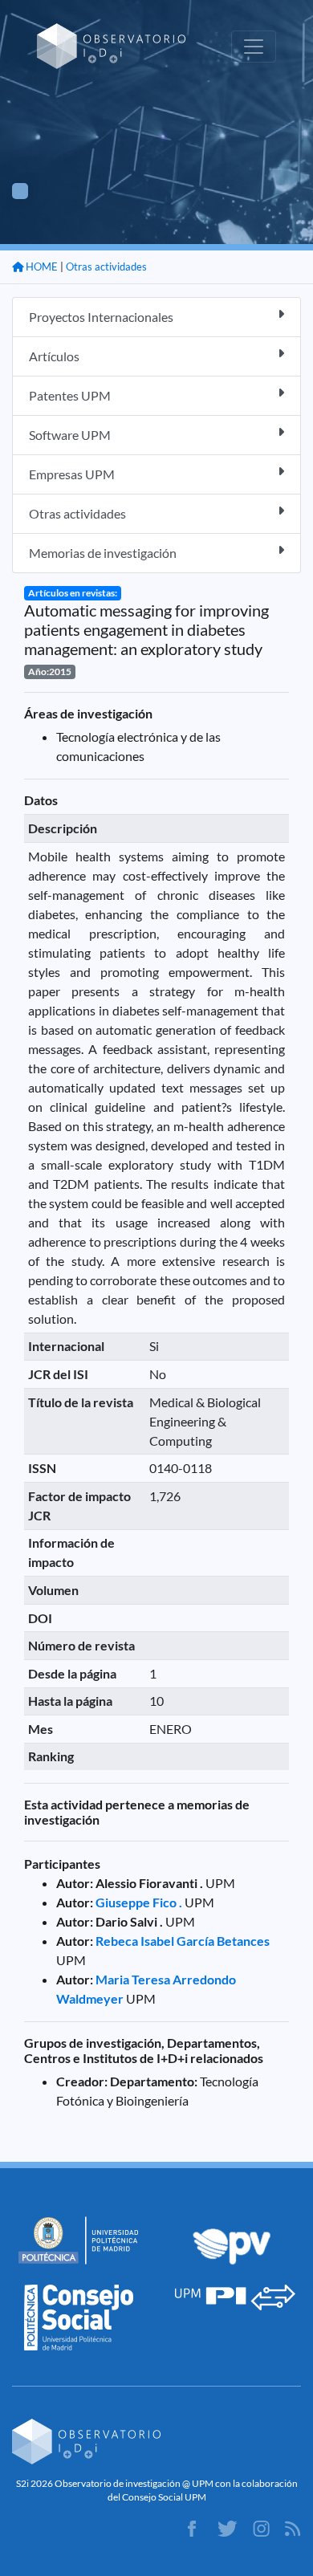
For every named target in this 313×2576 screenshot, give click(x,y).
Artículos (54, 356)
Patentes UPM (70, 395)
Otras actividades (106, 267)
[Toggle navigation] (254, 47)
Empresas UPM (72, 474)
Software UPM (70, 435)
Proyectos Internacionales (101, 317)
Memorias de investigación (103, 553)
